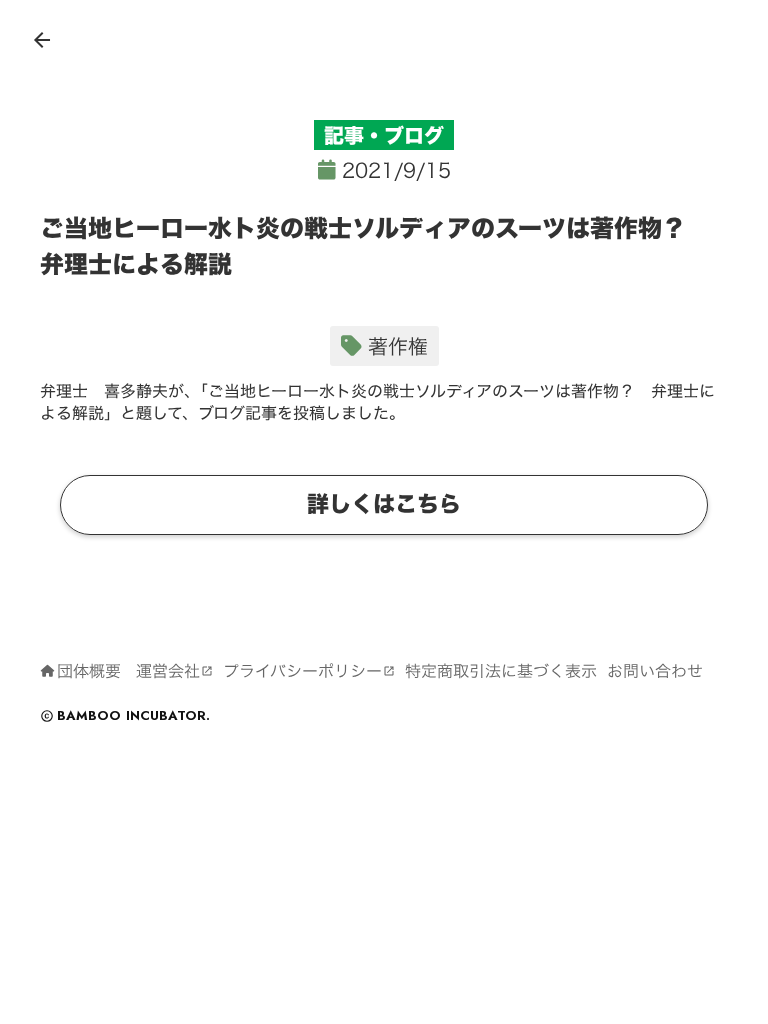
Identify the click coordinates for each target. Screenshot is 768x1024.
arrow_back (42, 40)
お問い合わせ (655, 671)
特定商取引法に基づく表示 (501, 671)
